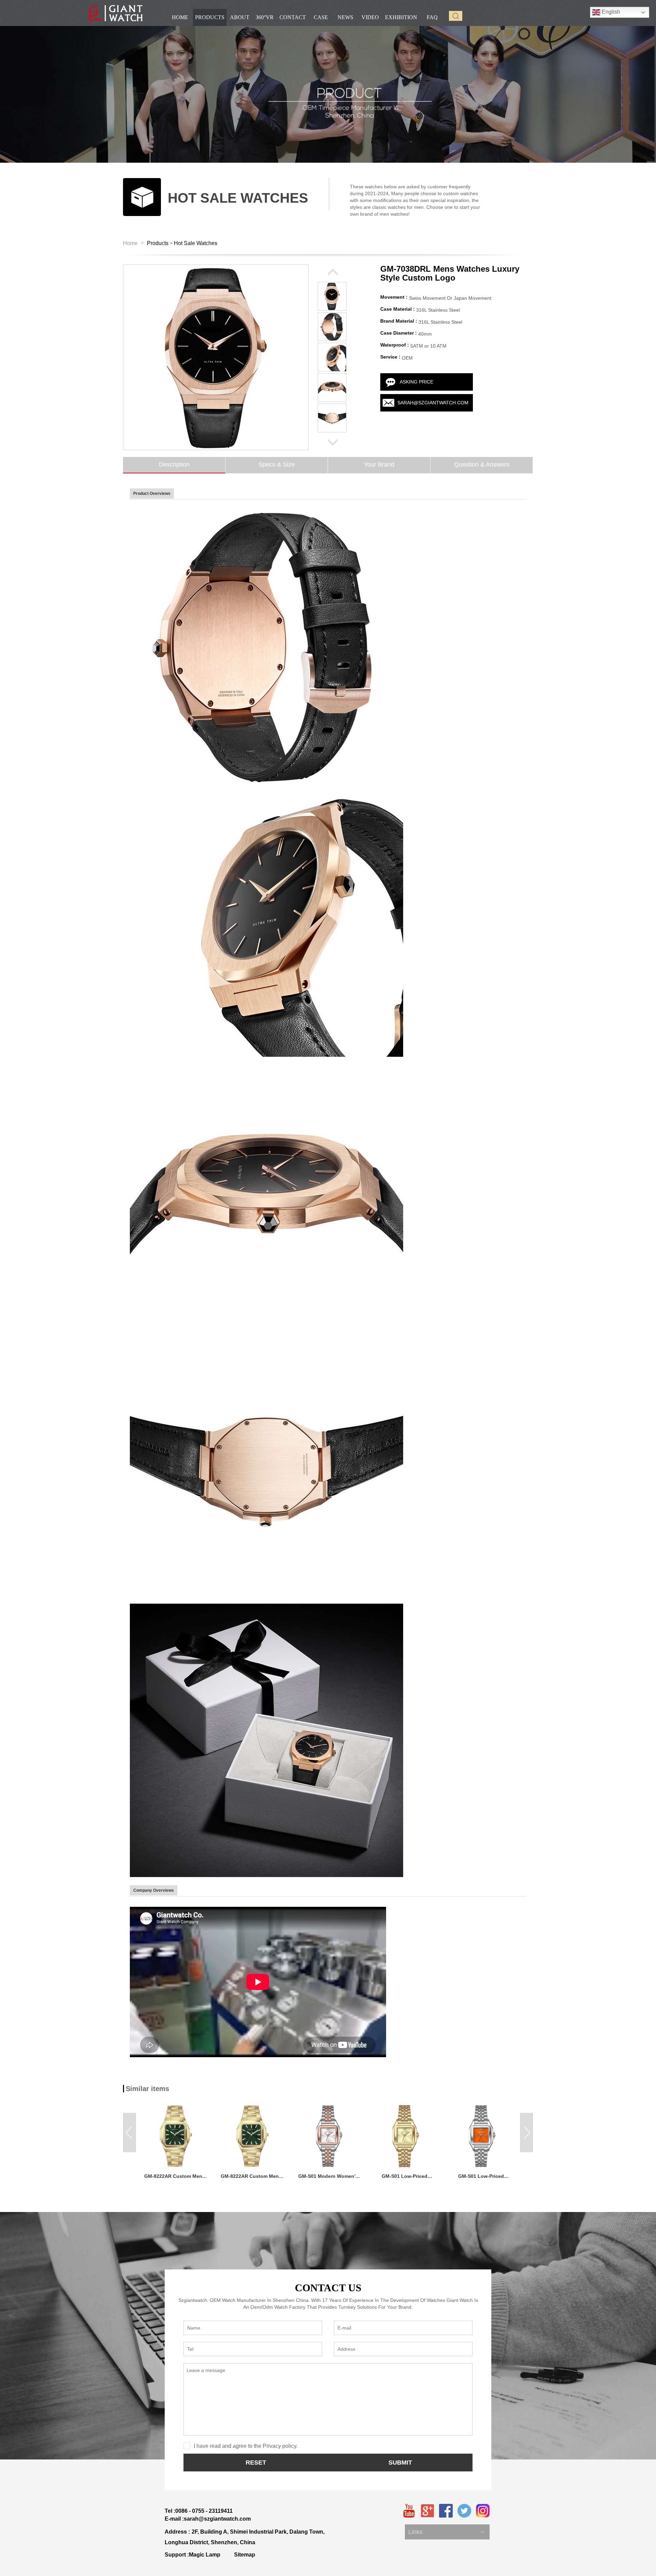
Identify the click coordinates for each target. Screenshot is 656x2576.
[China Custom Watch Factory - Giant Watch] (116, 13)
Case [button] (321, 17)
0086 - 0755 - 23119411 (204, 2511)
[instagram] (483, 2511)
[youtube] (409, 2511)
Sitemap (245, 2555)
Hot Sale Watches (196, 243)
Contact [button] (293, 17)
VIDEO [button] (370, 17)
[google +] (427, 2511)
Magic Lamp (205, 2555)
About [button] (240, 17)
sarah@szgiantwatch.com (433, 403)
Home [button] (180, 17)
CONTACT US (328, 2288)
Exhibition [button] (401, 17)
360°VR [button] (265, 17)
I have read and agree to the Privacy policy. (246, 2446)
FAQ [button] (432, 17)
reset (256, 2463)
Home (130, 243)
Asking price (416, 382)
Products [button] (210, 17)
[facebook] (446, 2511)
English (610, 12)
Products (158, 243)
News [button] (345, 17)
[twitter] (464, 2511)
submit (400, 2463)
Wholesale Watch (427, 2525)
